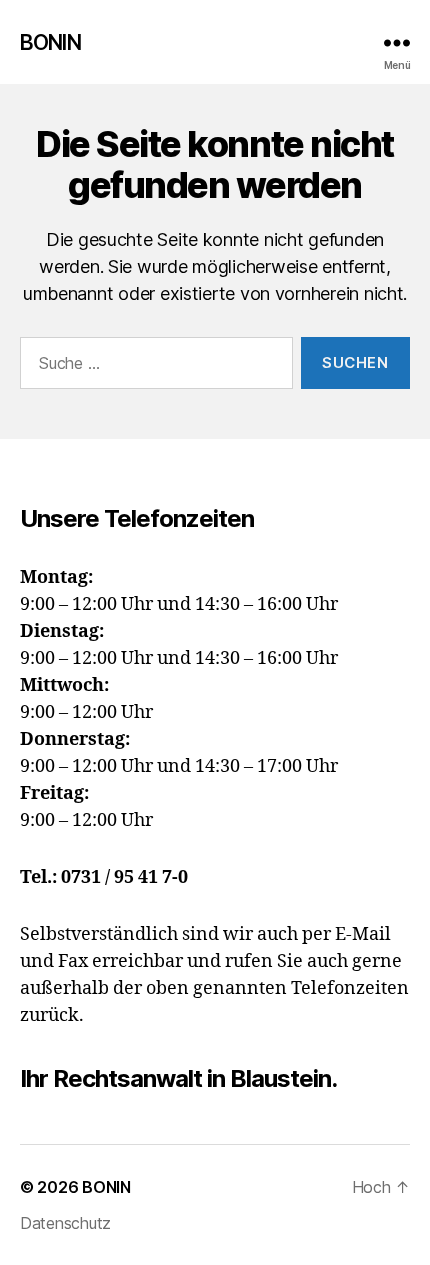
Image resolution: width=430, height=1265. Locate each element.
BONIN (50, 42)
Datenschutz (65, 1223)
